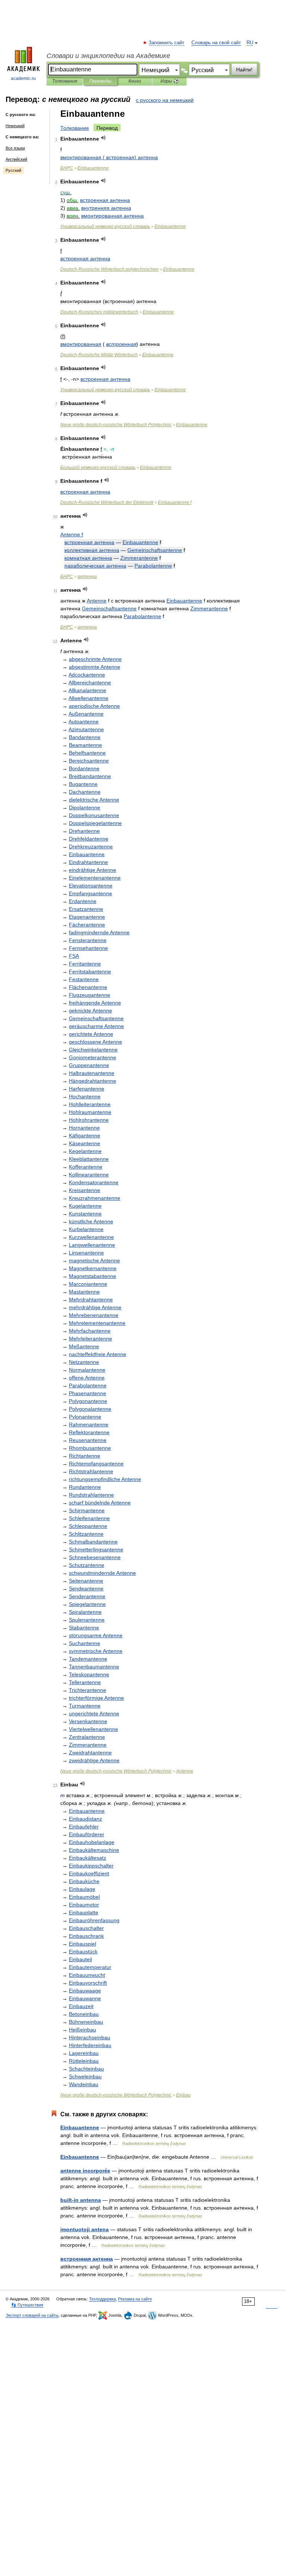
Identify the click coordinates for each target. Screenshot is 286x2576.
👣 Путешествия (27, 2305)
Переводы (100, 81)
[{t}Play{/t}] (103, 138)
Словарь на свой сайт (216, 43)
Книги (135, 81)
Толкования (65, 81)
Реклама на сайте (135, 2299)
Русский (13, 170)
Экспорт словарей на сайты (32, 2315)
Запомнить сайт (167, 43)
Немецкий (15, 126)
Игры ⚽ (170, 81)
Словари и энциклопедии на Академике (108, 56)
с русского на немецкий (165, 100)
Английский (16, 159)
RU (250, 43)
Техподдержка (102, 2299)
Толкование (75, 128)
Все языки (15, 148)
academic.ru (23, 78)
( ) (109, 157)
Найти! (244, 70)
